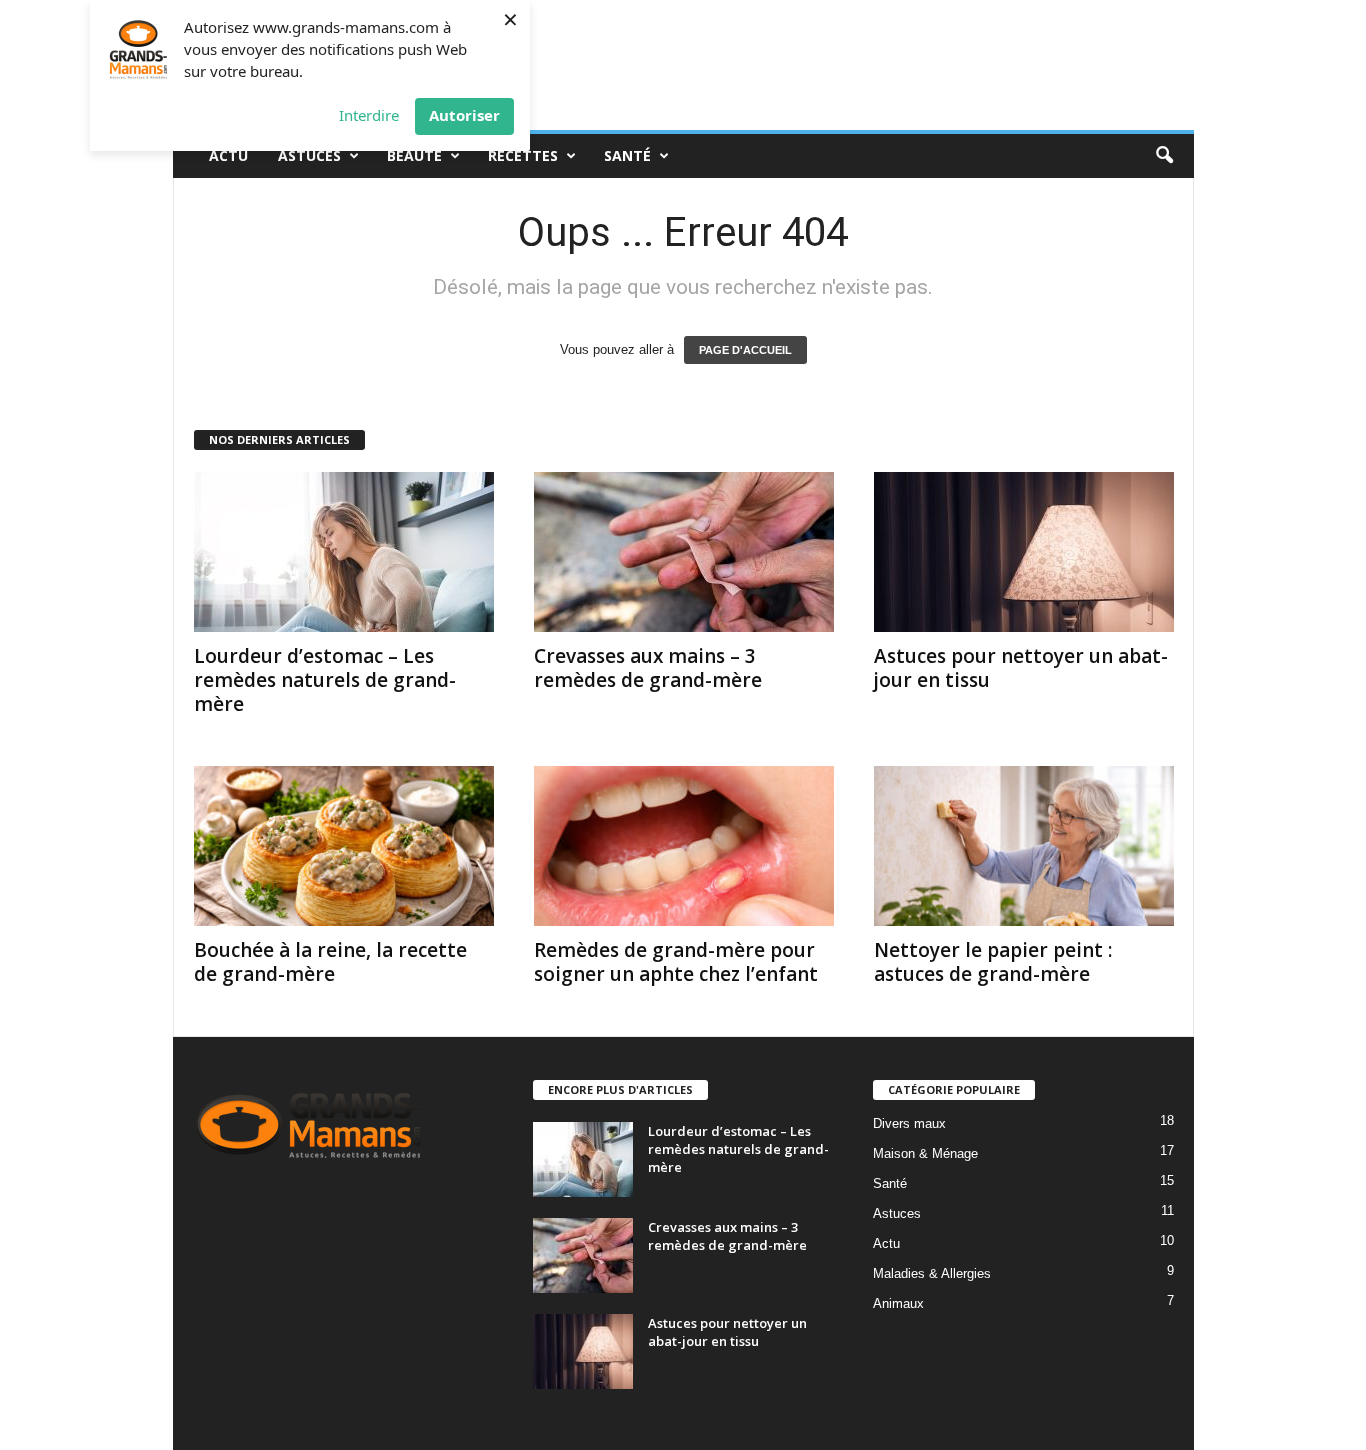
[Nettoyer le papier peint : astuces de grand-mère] (1024, 846)
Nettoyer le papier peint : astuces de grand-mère (993, 962)
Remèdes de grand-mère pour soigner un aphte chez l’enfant (676, 962)
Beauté (414, 155)
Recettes (523, 155)
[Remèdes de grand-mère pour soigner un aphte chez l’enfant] (684, 846)
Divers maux (909, 1123)
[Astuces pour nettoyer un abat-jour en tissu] (1024, 552)
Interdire (369, 115)
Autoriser (464, 115)
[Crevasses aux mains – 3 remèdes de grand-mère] (684, 552)
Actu (228, 155)
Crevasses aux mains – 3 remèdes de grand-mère (648, 668)
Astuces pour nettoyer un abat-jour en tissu (1021, 668)
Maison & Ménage (925, 1153)
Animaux (898, 1303)
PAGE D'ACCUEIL (745, 350)
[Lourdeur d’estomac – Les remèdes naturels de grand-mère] (344, 552)
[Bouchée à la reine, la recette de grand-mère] (344, 846)
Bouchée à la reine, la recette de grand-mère (330, 962)
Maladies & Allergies (932, 1273)
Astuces (309, 155)
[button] (1164, 156)
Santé (627, 155)
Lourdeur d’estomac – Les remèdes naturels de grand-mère (325, 680)
